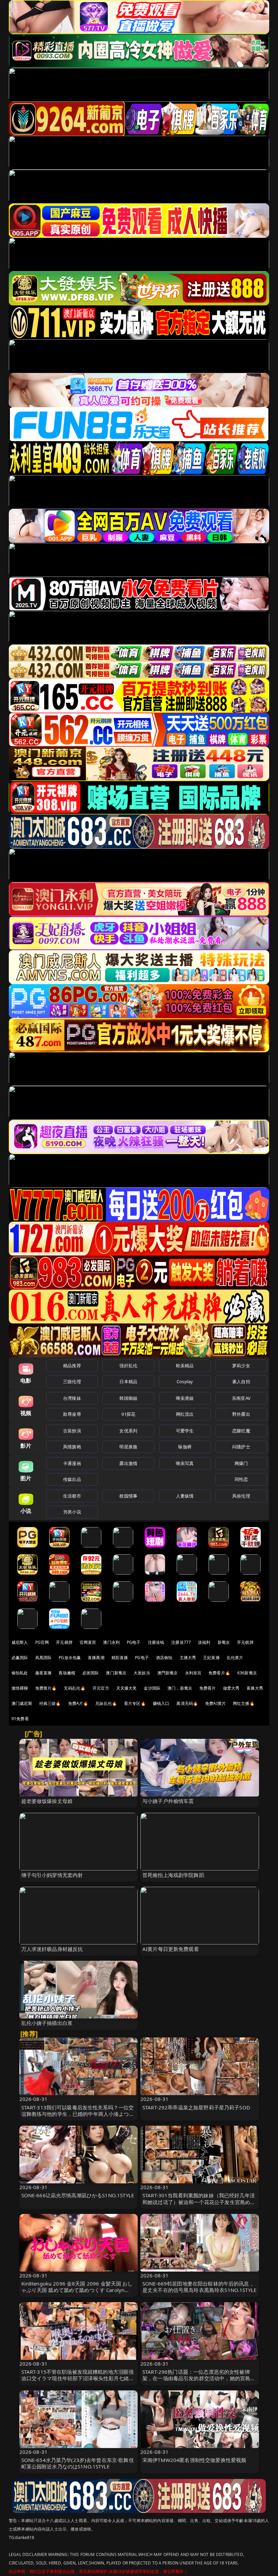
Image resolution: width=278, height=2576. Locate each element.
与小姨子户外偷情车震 (168, 1801)
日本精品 (128, 1381)
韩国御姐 (128, 1398)
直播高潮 (96, 1658)
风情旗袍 (72, 1447)
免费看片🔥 (219, 1673)
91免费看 (20, 1719)
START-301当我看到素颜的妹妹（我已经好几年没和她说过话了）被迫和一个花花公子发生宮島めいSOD (199, 2202)
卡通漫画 (72, 1463)
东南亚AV (241, 1398)
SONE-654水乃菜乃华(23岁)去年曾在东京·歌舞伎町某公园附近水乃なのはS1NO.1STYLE (78, 2463)
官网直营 (88, 1642)
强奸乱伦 (128, 1366)
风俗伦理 (241, 1496)
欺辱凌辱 (72, 1414)
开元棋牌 (64, 1642)
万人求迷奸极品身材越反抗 (52, 1949)
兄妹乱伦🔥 (106, 1703)
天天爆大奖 (127, 1688)
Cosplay (185, 1381)
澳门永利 (111, 1642)
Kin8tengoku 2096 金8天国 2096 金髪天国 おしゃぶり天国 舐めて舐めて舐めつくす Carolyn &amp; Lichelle (77, 2290)
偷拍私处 (20, 1673)
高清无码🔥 (187, 1703)
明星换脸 (128, 1447)
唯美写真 (185, 1463)
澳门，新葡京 (180, 1688)
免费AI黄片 (215, 1703)
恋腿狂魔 (241, 1431)
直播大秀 (255, 1688)
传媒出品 (72, 1479)
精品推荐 (72, 1366)
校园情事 (128, 1496)
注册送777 (181, 1642)
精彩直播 (120, 1658)
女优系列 (128, 1431)
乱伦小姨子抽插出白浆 (47, 2023)
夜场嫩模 (67, 1673)
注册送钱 (156, 1642)
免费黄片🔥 (46, 1688)
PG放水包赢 (70, 1658)
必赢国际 (20, 1658)
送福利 (204, 1642)
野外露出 (241, 1414)
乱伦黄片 (235, 1658)
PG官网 (42, 1642)
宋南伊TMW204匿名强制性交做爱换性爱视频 (194, 2460)
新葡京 (224, 1642)
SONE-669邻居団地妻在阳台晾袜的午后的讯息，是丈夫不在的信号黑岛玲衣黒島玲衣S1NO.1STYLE (199, 2287)
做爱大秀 (231, 1688)
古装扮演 (72, 1431)
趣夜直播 (44, 1673)
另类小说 (72, 1512)
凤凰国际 (44, 1658)
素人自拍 (241, 1381)
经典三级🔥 (50, 1703)
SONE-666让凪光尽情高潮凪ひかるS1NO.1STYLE (78, 2195)
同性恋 (241, 1479)
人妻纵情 (185, 1496)
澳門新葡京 (168, 1673)
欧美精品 (185, 1366)
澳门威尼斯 (22, 1703)
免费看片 (208, 1688)
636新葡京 (247, 1673)
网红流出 (185, 1414)
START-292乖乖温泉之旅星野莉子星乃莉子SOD (196, 2107)
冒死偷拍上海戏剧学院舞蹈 (173, 1875)
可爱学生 (185, 1431)
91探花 (128, 1414)
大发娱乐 (142, 1673)
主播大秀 (188, 1658)
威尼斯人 (20, 1642)
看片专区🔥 (135, 1703)
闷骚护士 (241, 1447)
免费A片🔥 (78, 1703)
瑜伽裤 (185, 1447)
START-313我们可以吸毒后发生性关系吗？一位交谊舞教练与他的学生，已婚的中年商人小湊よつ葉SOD (78, 2114)
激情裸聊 (20, 1688)
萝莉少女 (241, 1366)
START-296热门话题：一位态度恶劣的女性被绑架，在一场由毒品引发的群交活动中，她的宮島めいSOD (199, 2378)
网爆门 (241, 1463)
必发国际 (91, 1673)
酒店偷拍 (164, 1658)
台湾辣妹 (72, 1398)
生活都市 (72, 1496)
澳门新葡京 (116, 1673)
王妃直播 (211, 1658)
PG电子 (134, 1642)
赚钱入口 (161, 1703)
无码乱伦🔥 (75, 1688)
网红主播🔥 (244, 1703)
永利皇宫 (193, 1673)
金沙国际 (152, 1688)
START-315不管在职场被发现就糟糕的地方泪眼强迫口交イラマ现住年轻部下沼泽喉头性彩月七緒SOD (78, 2378)
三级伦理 (72, 1381)
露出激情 (128, 1463)
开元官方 (101, 1688)
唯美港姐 (185, 1398)
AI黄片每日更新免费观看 (171, 1949)
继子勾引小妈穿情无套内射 (52, 1875)
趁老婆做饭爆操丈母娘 (47, 1801)
